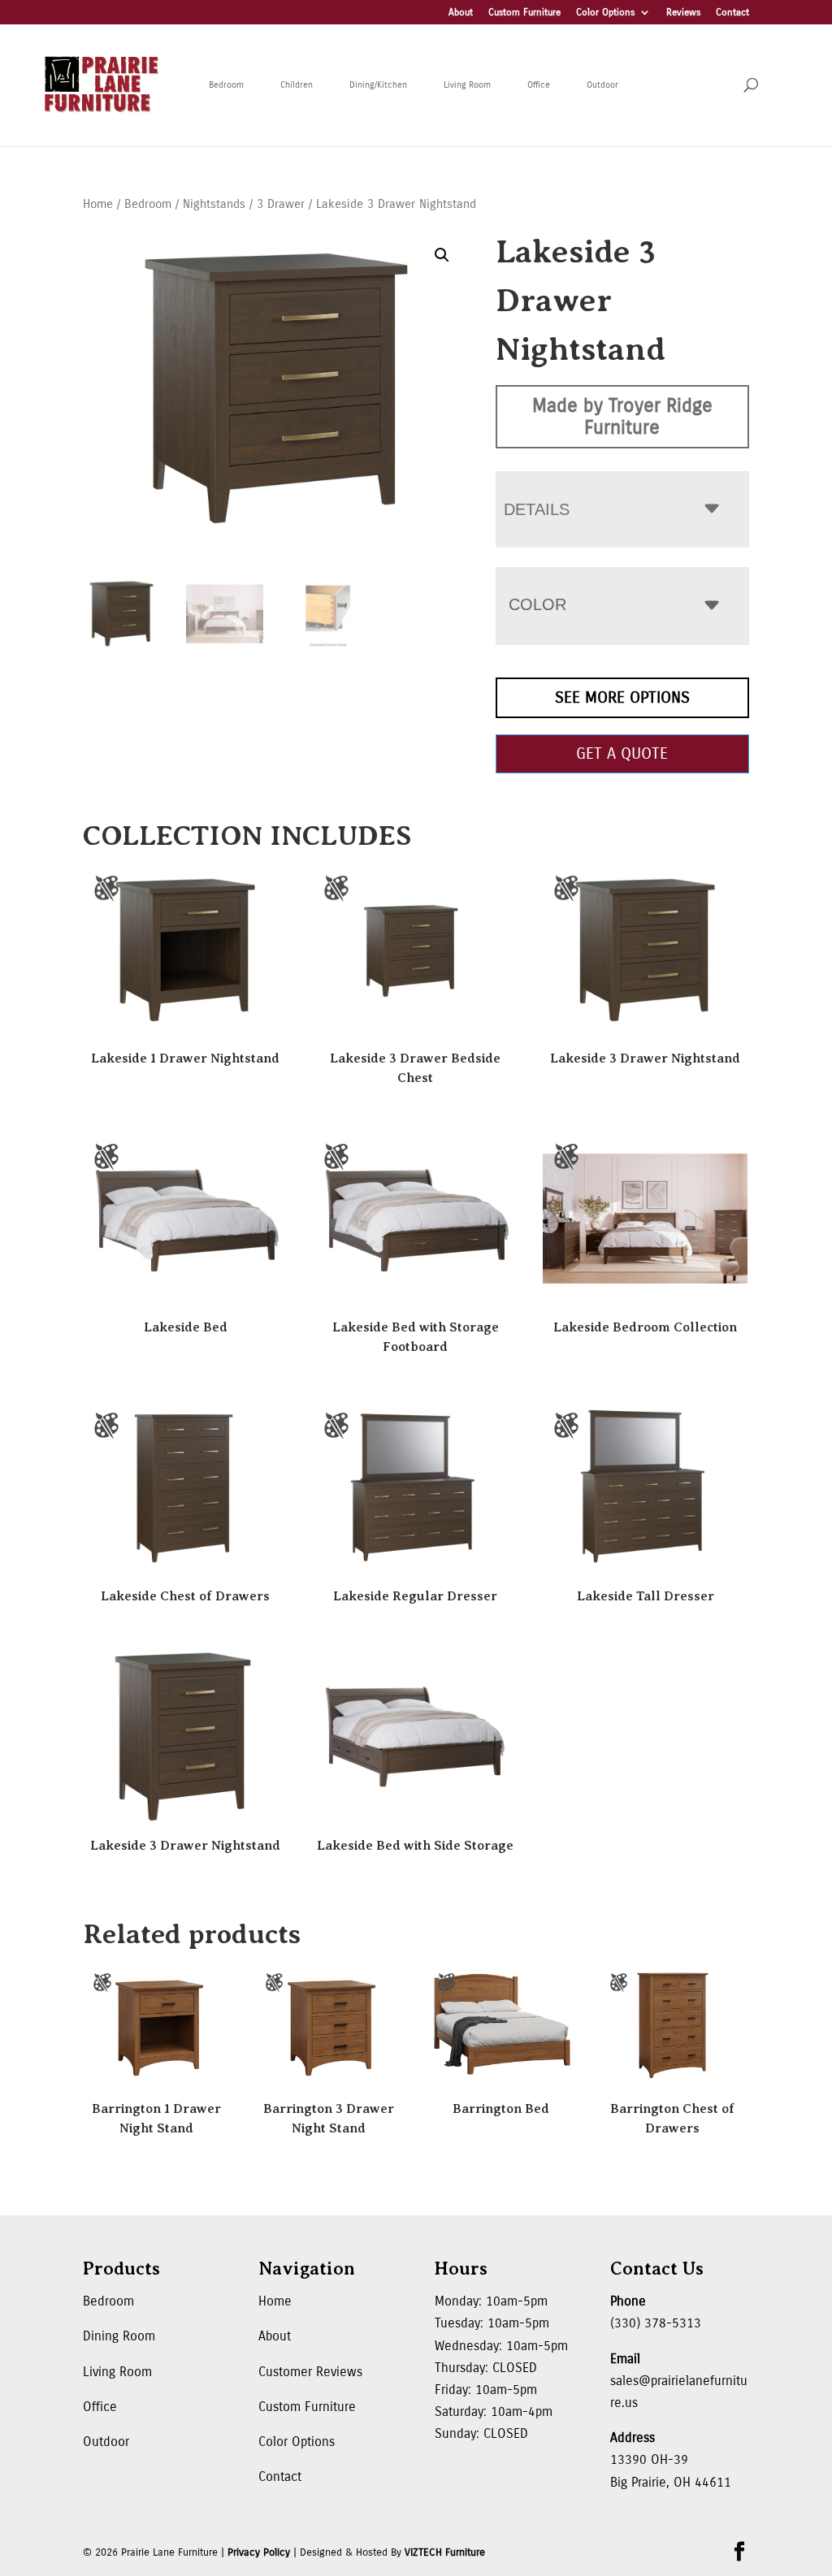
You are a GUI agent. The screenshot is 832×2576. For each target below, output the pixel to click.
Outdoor (602, 85)
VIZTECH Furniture (445, 2552)
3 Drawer (281, 204)
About (461, 13)
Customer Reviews (310, 2372)
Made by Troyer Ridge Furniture (622, 416)
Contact (732, 13)
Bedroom (226, 85)
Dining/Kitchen (378, 85)
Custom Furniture (524, 13)
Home (98, 204)
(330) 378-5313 (656, 2323)
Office (539, 85)
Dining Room (119, 2336)
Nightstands (214, 204)
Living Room (467, 85)
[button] (442, 255)
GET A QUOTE (622, 753)
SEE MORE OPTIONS (622, 697)
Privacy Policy (259, 2552)
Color (537, 604)
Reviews (683, 13)
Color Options (605, 13)
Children (297, 85)
